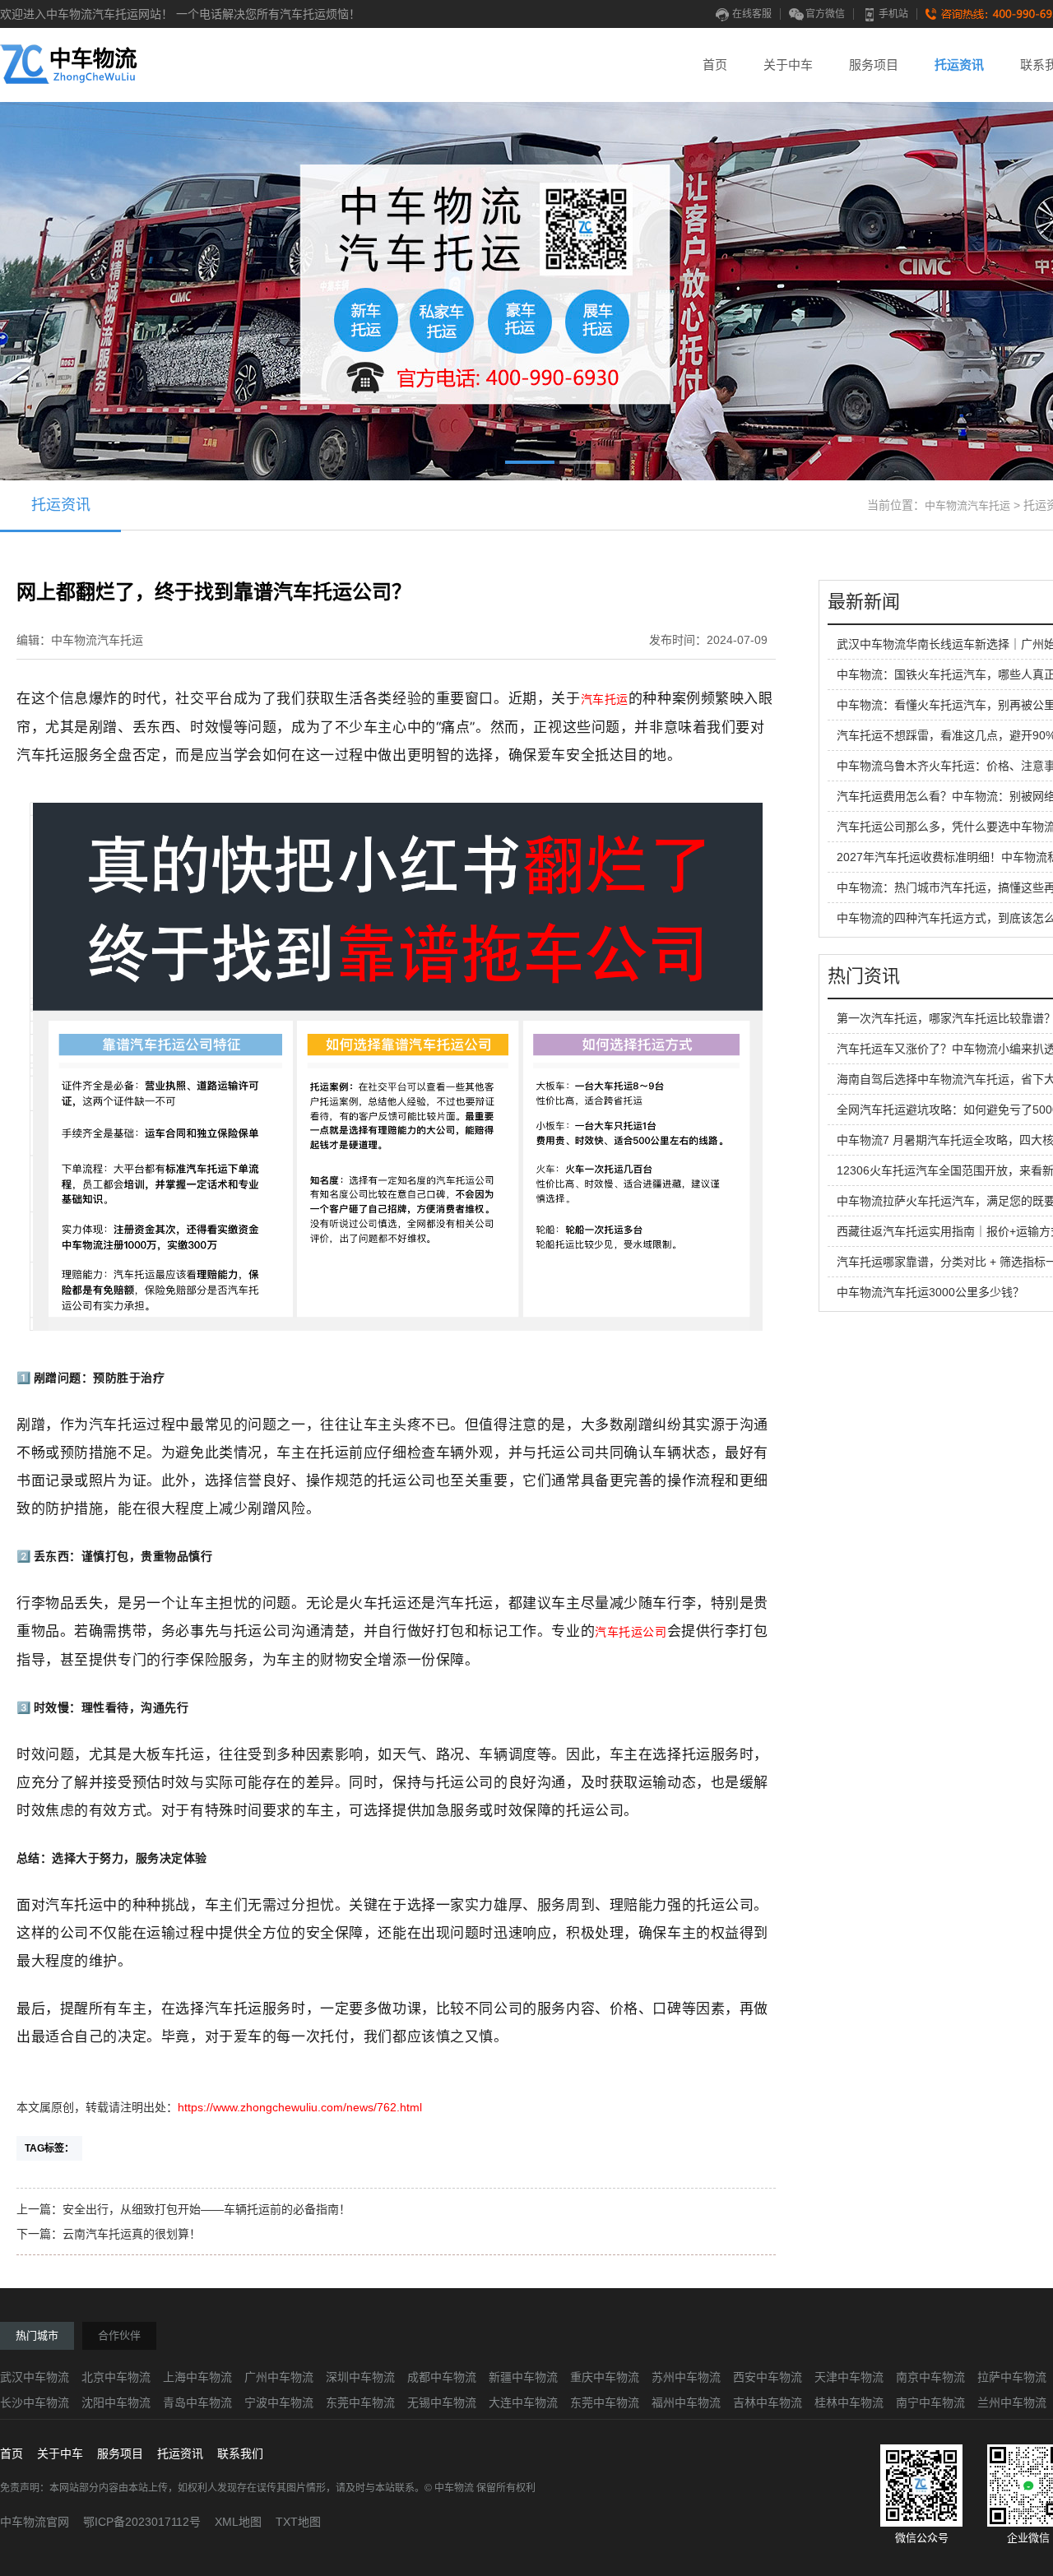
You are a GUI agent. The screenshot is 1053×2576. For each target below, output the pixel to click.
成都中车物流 (442, 2377)
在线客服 (752, 14)
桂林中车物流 (849, 2402)
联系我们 (240, 2453)
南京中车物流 (930, 2377)
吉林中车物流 (768, 2402)
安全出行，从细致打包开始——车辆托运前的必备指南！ (206, 2209)
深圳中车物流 (360, 2377)
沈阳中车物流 (116, 2402)
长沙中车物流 (35, 2402)
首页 (715, 65)
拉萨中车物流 (1012, 2377)
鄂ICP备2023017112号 (142, 2522)
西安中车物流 (768, 2377)
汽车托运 (605, 699)
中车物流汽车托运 (967, 505)
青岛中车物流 (197, 2402)
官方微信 (825, 14)
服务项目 (874, 65)
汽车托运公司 (631, 1632)
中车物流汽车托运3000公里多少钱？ (930, 1292)
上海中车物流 (197, 2377)
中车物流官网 (35, 2522)
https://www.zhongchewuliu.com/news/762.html (300, 2107)
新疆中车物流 (523, 2377)
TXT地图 (298, 2522)
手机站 (893, 14)
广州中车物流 (279, 2377)
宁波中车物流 (279, 2402)
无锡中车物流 (442, 2402)
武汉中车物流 (35, 2377)
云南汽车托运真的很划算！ (132, 2234)
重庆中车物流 (605, 2377)
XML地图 (238, 2522)
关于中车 (788, 65)
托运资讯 (959, 65)
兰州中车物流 (1012, 2402)
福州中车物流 (686, 2402)
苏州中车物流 (686, 2377)
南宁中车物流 (930, 2402)
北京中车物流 (116, 2377)
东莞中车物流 (360, 2402)
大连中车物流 (523, 2402)
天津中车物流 (849, 2377)
